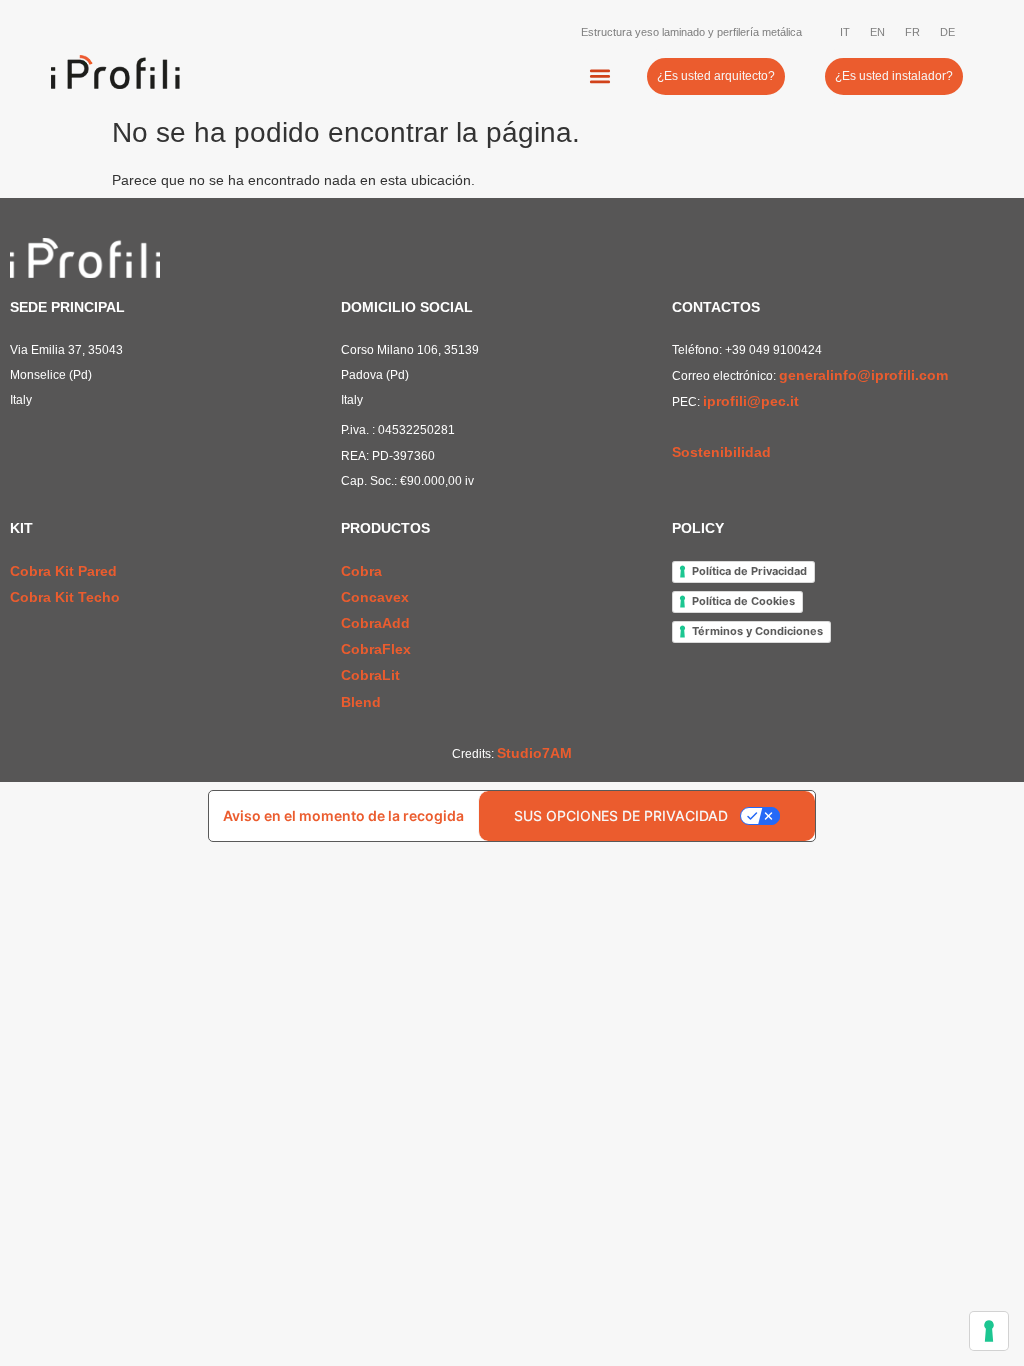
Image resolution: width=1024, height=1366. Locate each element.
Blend (361, 702)
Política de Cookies (743, 601)
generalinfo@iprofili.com (863, 375)
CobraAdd (375, 623)
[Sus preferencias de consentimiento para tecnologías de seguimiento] (989, 1331)
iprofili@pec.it (751, 401)
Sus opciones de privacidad (621, 815)
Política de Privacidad (749, 571)
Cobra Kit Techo (65, 597)
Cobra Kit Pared (63, 571)
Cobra (361, 571)
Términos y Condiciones (757, 631)
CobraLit (370, 675)
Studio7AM (534, 753)
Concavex (375, 597)
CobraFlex (376, 649)
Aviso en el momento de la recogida (343, 815)
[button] (600, 76)
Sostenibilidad (721, 452)
